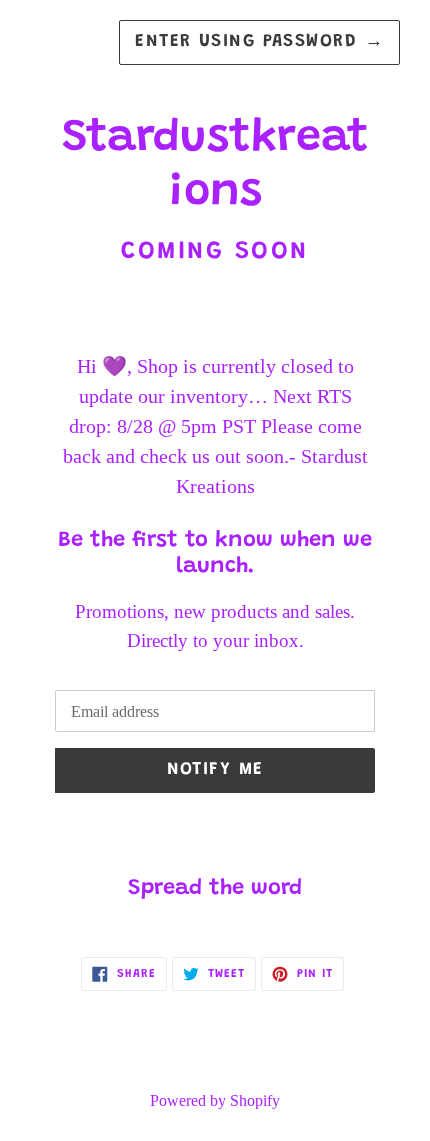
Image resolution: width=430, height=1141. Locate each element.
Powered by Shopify (215, 1100)
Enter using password (259, 42)
